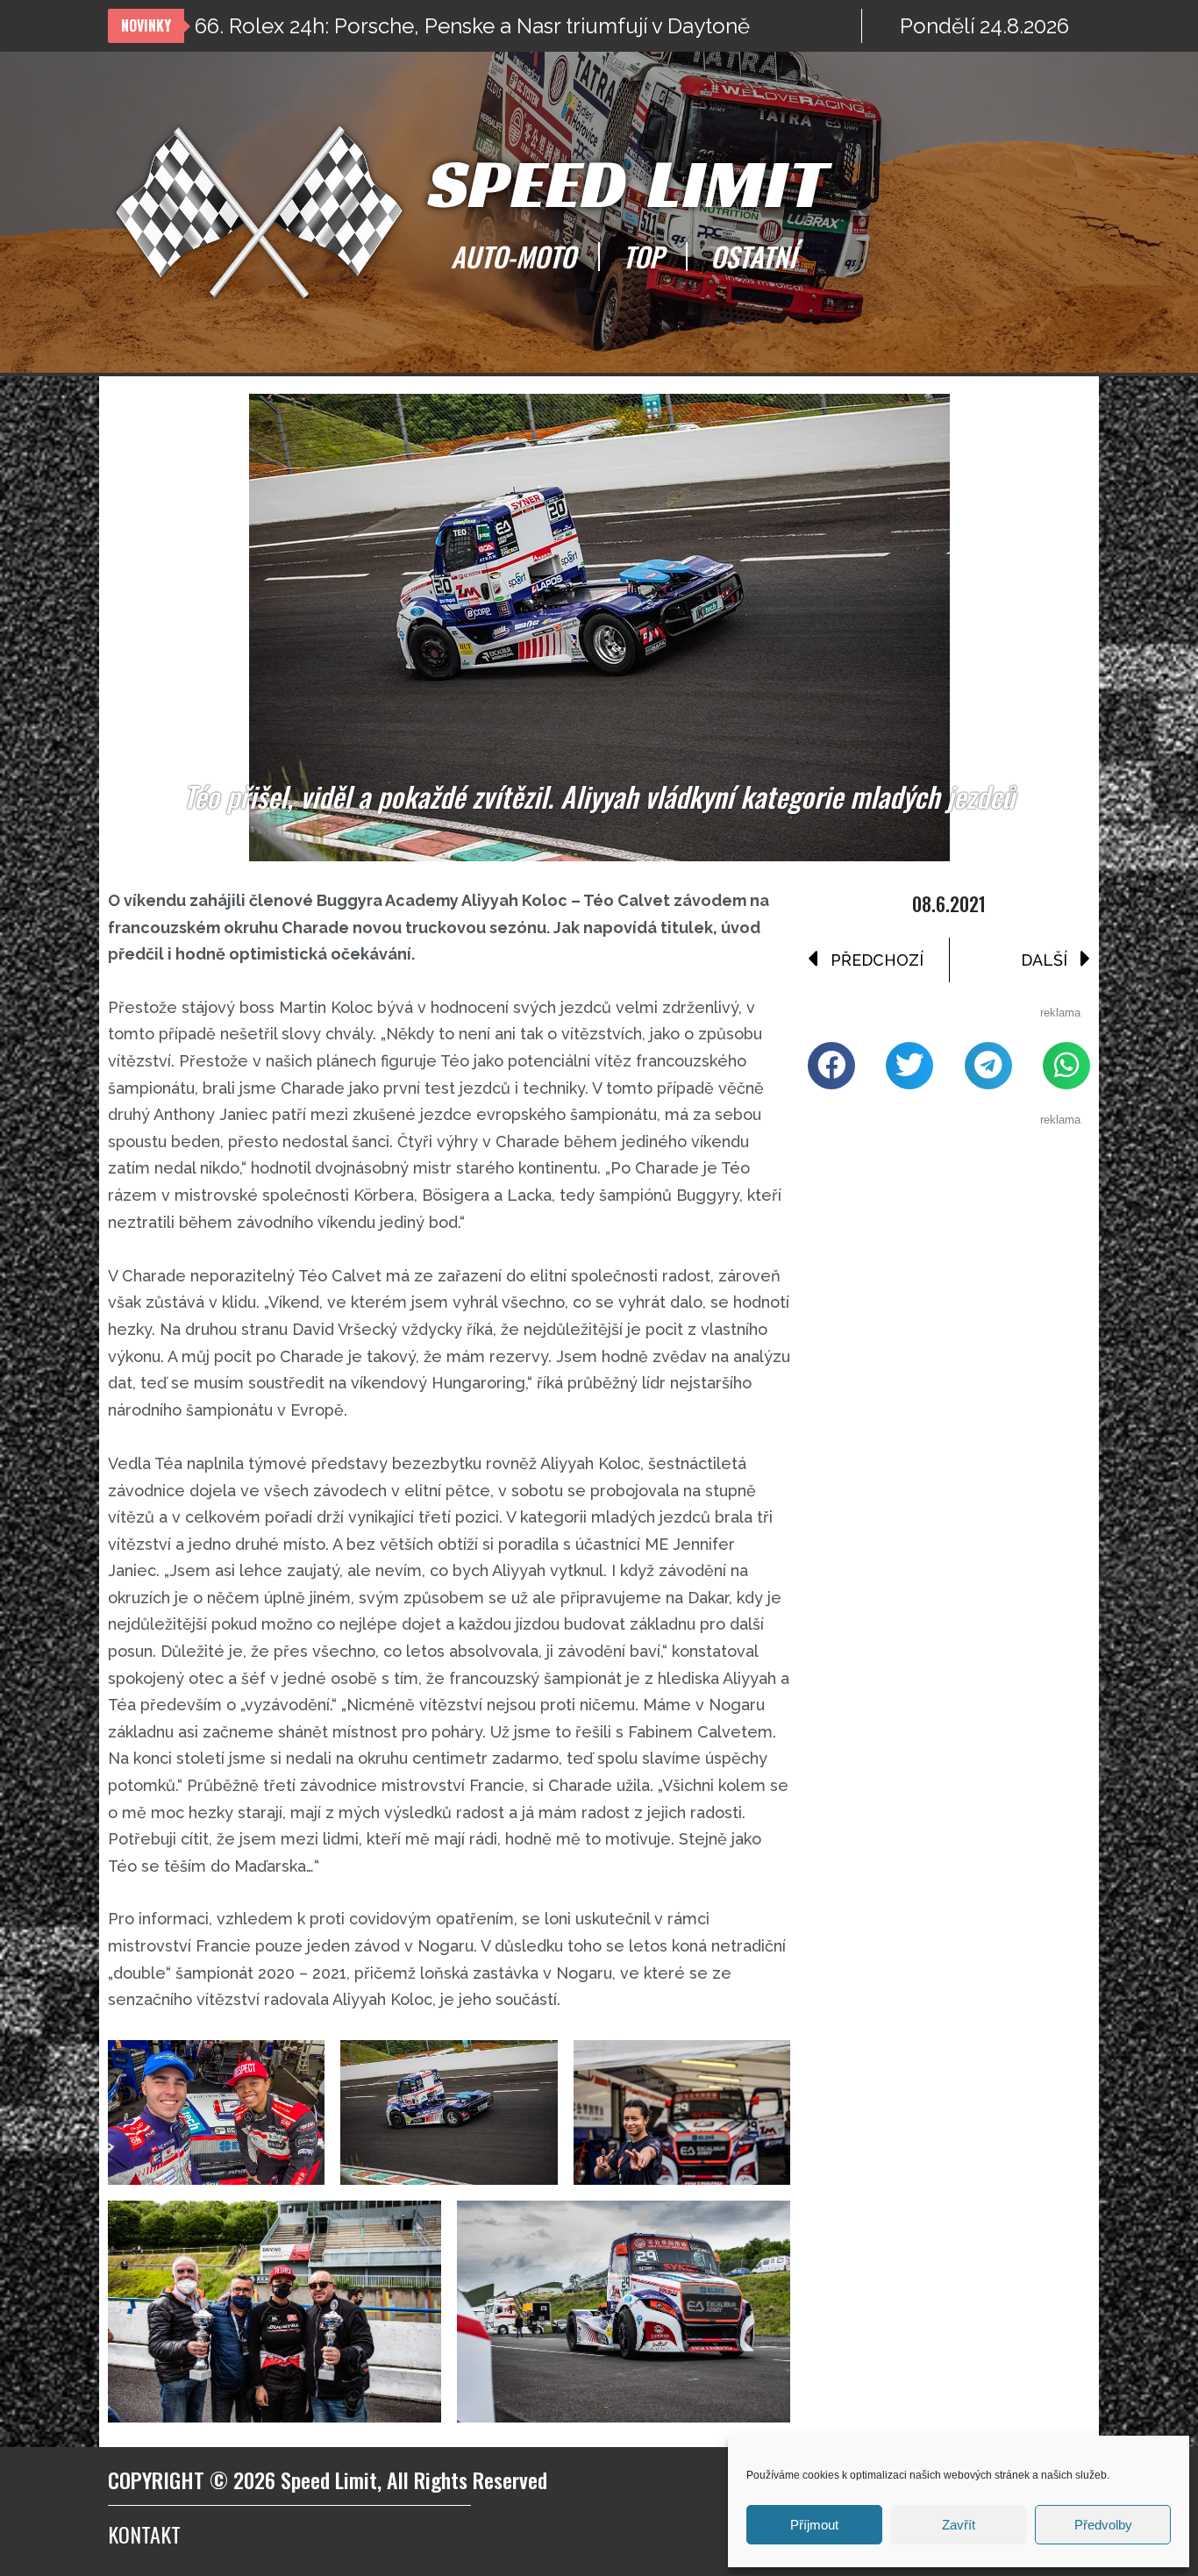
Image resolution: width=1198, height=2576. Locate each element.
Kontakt (144, 2534)
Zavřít (959, 2525)
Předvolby (1103, 2525)
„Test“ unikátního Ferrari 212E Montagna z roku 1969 (445, 26)
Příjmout (814, 2525)
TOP (643, 256)
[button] (831, 1066)
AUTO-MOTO (513, 256)
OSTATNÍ (753, 256)
